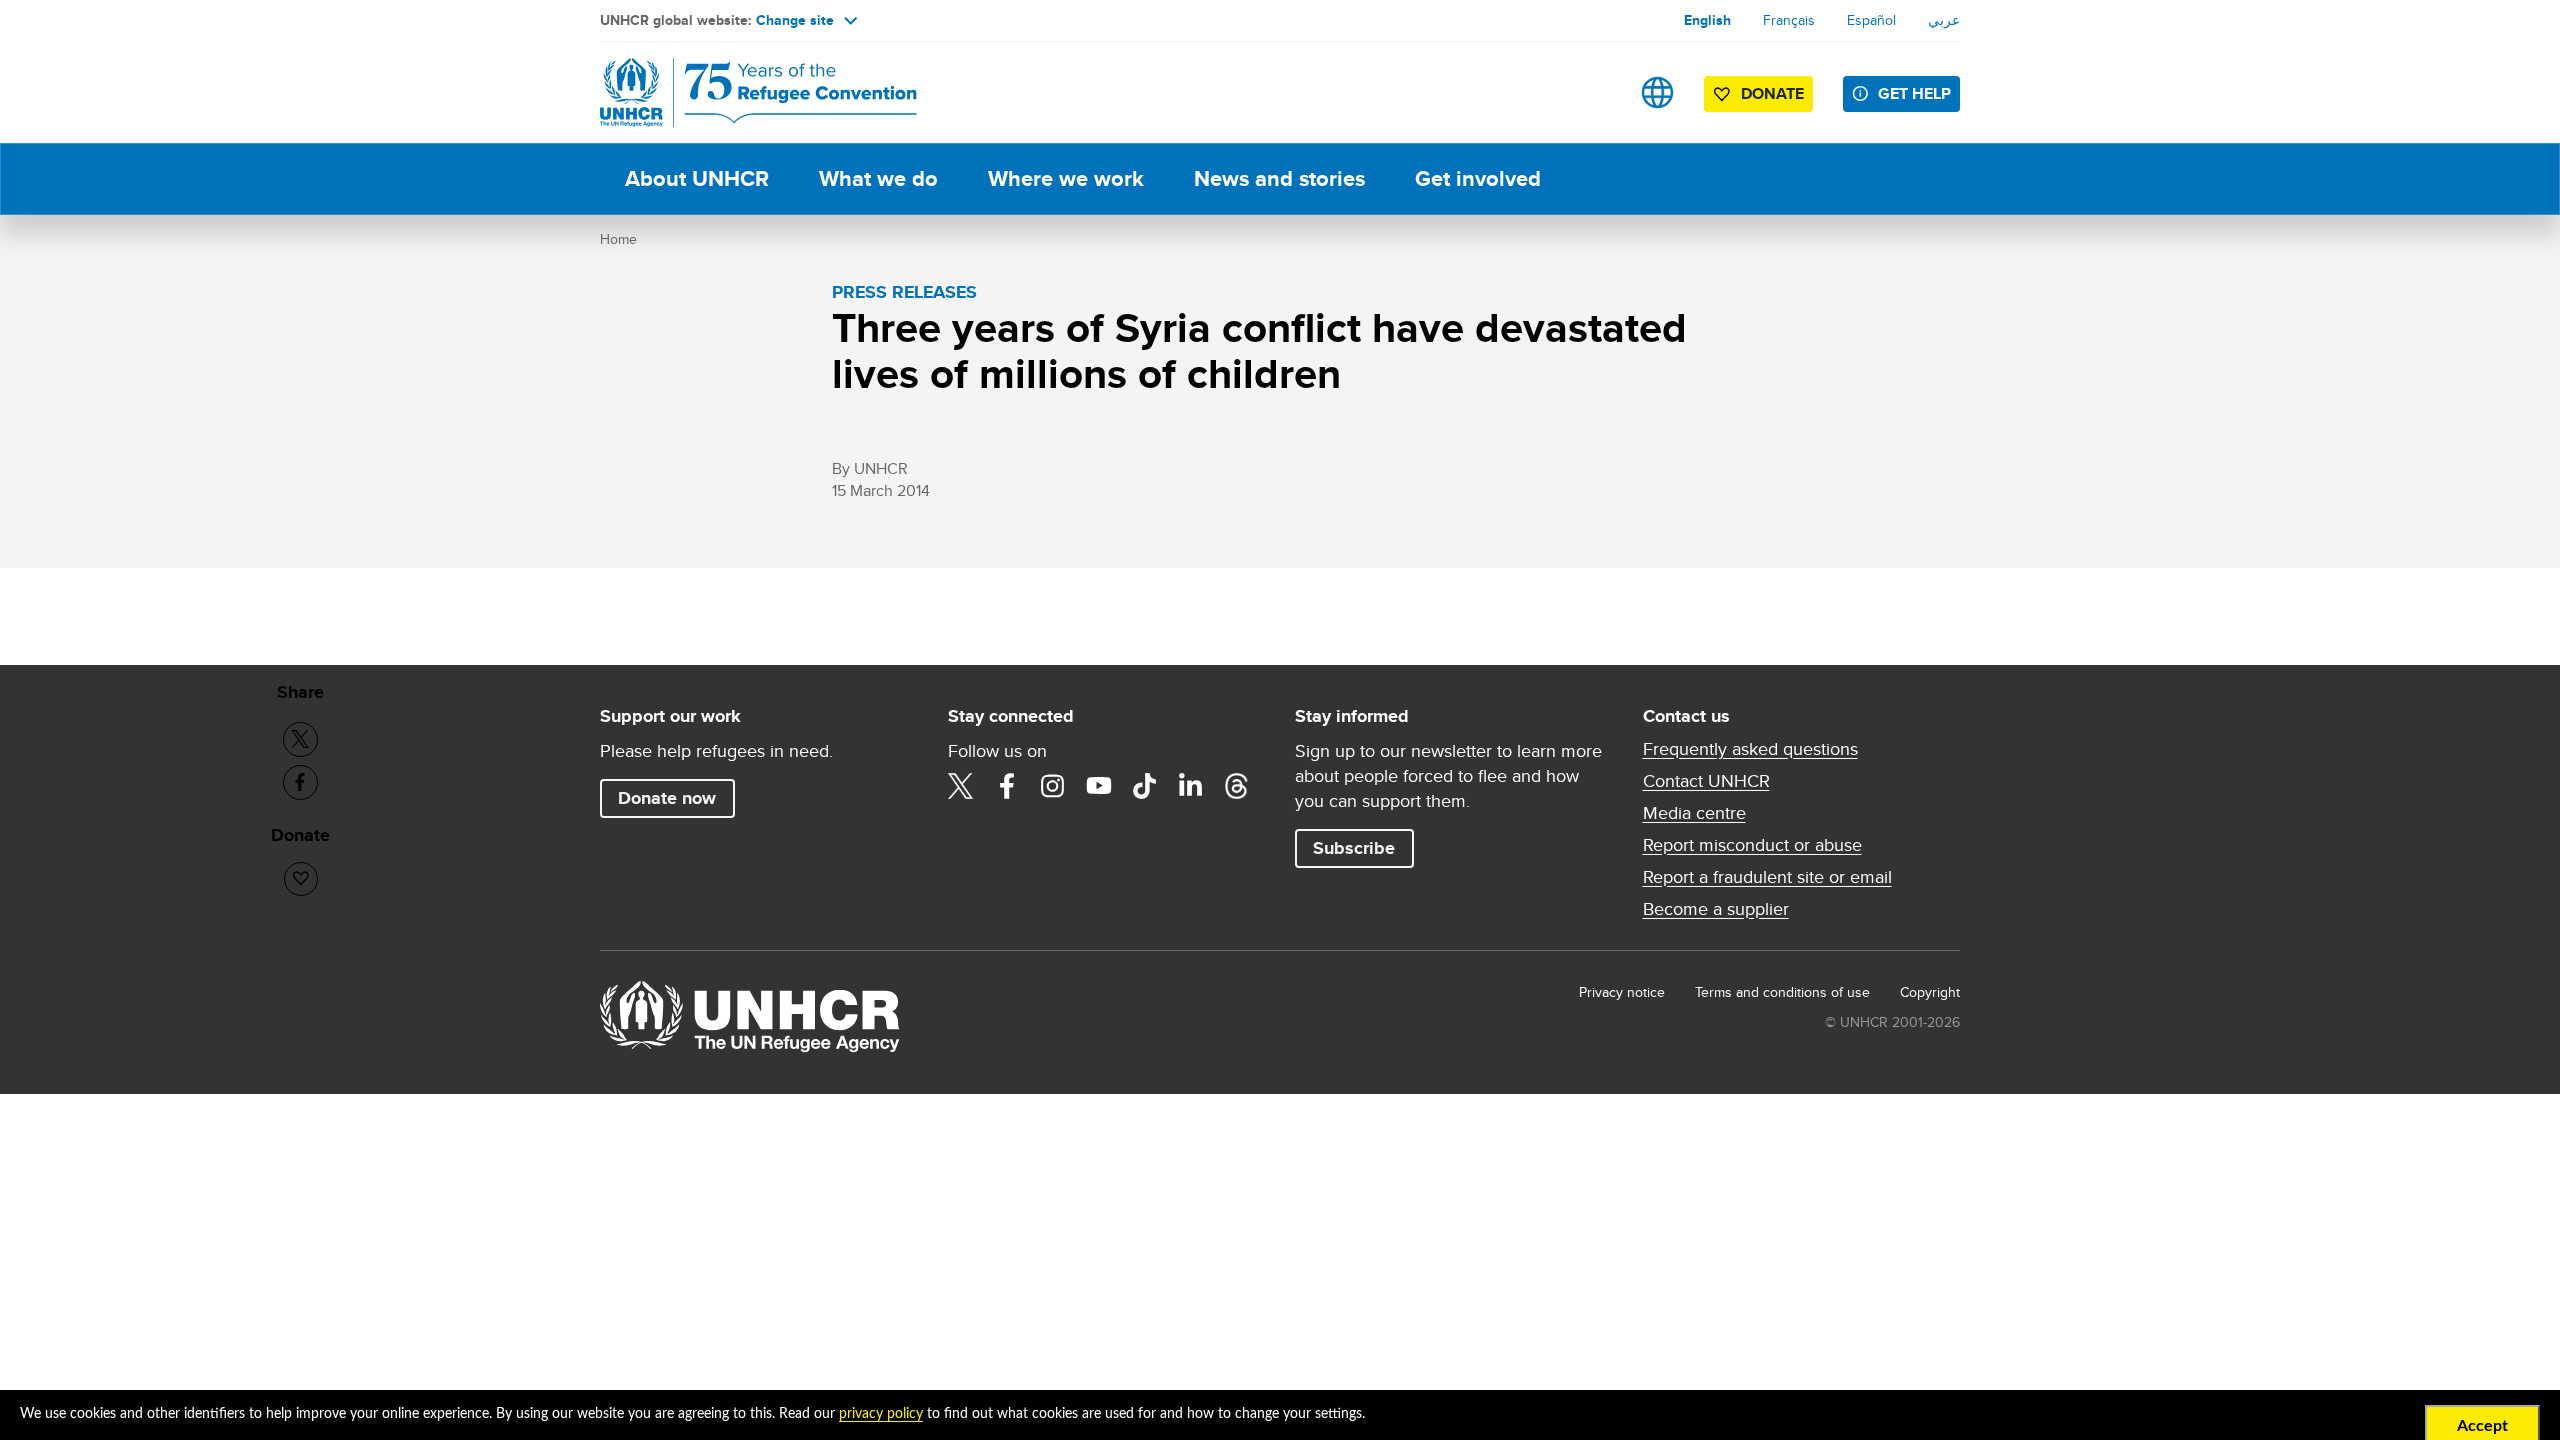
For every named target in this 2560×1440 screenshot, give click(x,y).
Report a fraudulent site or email (1767, 877)
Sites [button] (1657, 92)
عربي (1944, 20)
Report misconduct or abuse (1752, 845)
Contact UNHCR (1706, 781)
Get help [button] (1914, 93)
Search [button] (1594, 92)
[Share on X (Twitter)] (300, 739)
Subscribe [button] (1354, 848)
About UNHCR (697, 178)
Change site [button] (795, 20)
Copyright (1930, 992)
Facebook (1007, 786)
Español (1871, 20)
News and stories (1279, 178)
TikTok (1145, 786)
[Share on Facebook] (300, 782)
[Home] (740, 92)
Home (618, 239)
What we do (878, 178)
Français (1789, 20)
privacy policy (881, 1414)
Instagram (1053, 786)
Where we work (1066, 178)
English (1707, 20)
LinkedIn (1191, 786)
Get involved (1478, 178)
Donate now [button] (667, 798)
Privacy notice (1622, 992)
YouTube (1099, 786)
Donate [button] (1772, 93)
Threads (1237, 786)
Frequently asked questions (1750, 749)
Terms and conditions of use (1782, 992)
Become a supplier (1716, 909)
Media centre (1694, 813)
